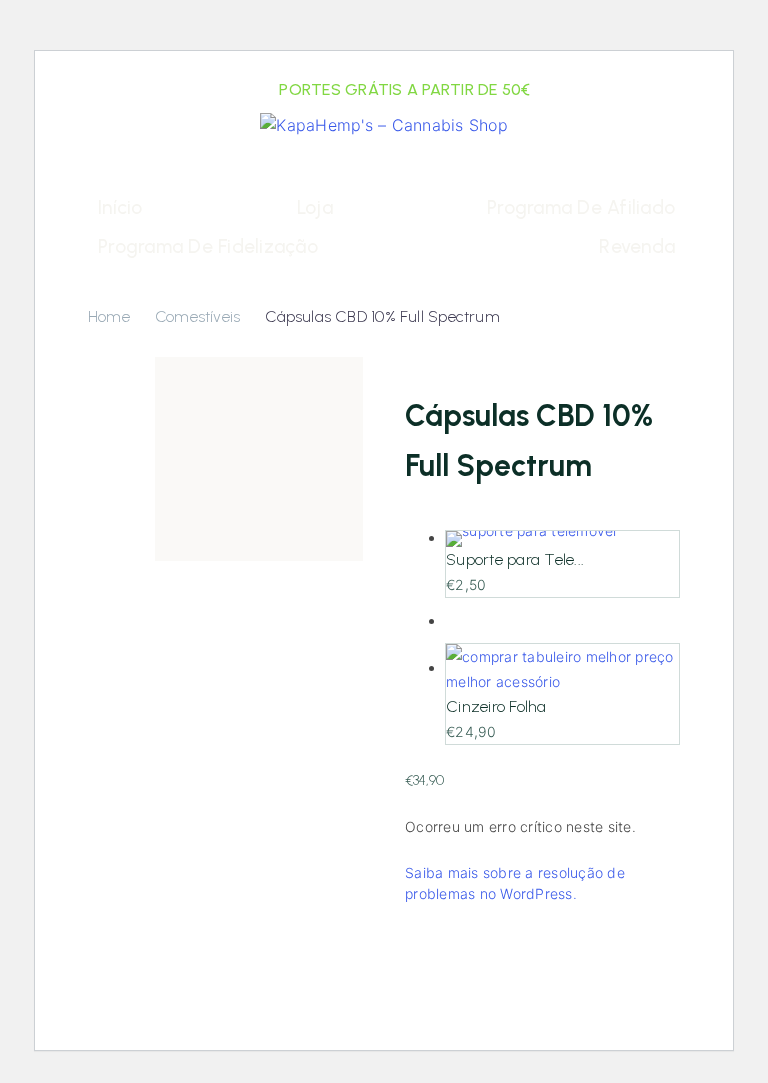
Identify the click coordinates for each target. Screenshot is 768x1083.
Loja (315, 207)
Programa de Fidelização (208, 246)
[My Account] (110, 181)
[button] (621, 180)
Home (109, 316)
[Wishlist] (154, 181)
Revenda (637, 246)
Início (120, 207)
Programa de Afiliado (581, 207)
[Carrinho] (660, 181)
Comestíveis (197, 316)
